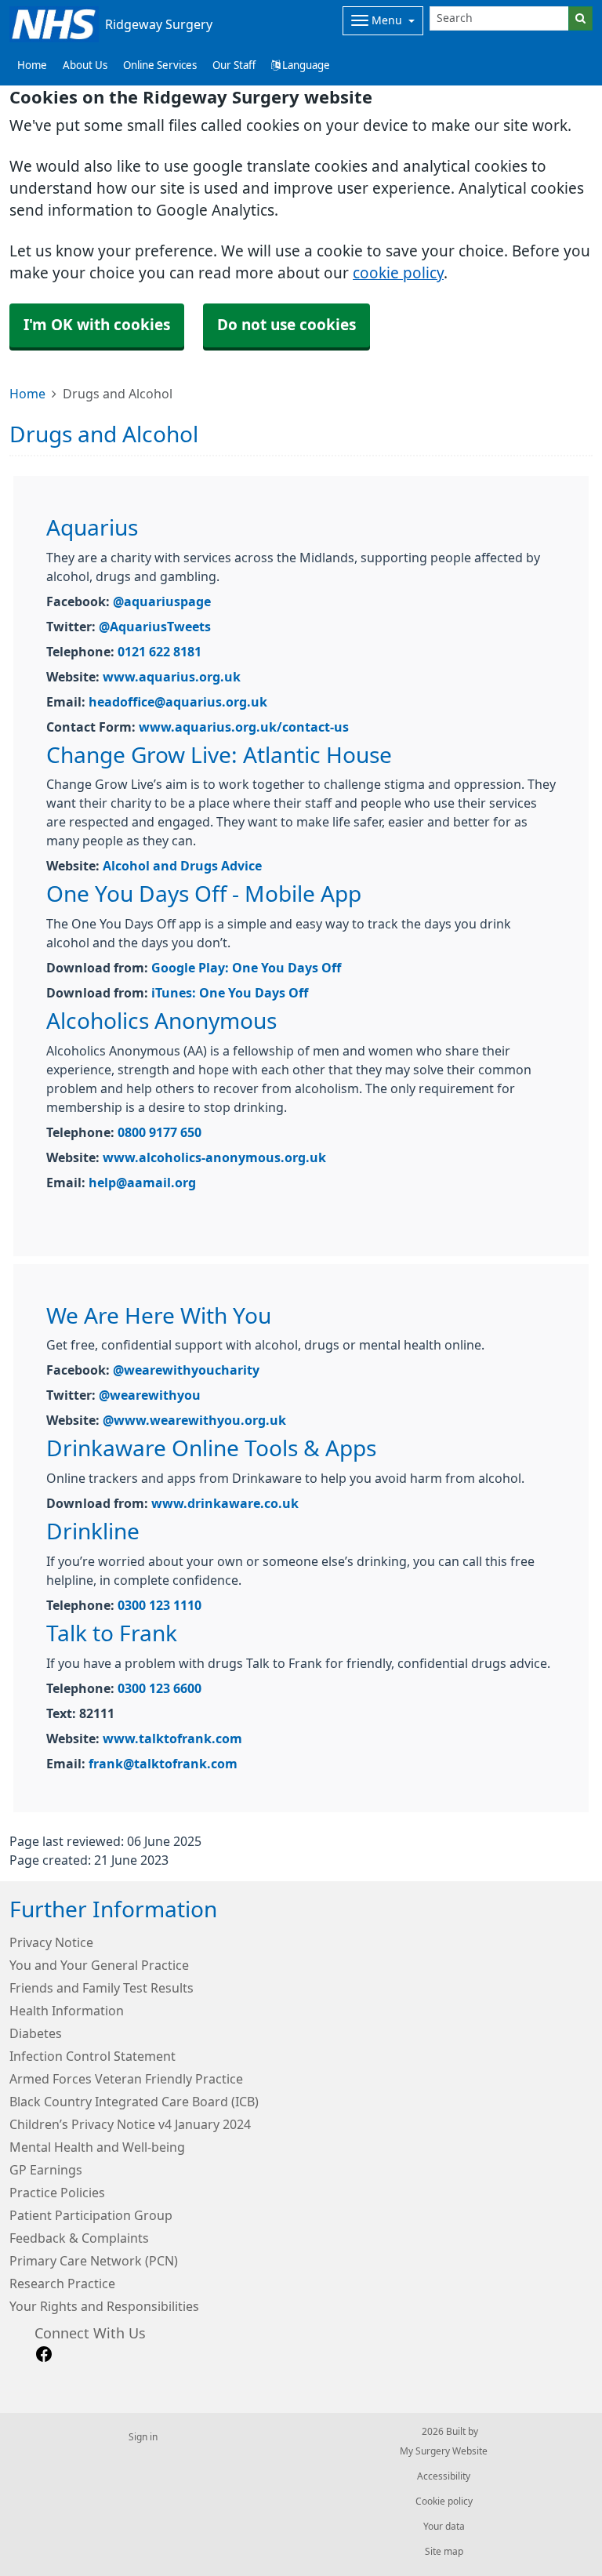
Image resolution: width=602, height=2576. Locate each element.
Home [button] (32, 65)
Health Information (67, 2011)
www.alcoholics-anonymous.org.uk (214, 1157)
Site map (444, 2552)
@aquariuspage (162, 601)
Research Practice (62, 2284)
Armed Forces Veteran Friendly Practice (126, 2079)
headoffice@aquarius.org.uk (178, 702)
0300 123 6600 (160, 1688)
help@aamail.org (142, 1183)
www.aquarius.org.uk (172, 677)
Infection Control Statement (92, 2056)
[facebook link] (44, 2354)
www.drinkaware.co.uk (225, 1503)
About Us (85, 65)
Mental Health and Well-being (97, 2147)
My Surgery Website (444, 2451)
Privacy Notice (51, 1942)
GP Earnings (46, 2170)
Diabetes (36, 2033)
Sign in (143, 2437)
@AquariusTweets (155, 627)
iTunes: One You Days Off (230, 993)
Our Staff (234, 65)
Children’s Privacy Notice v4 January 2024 (130, 2124)
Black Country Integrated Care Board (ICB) (134, 2102)
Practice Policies (57, 2193)
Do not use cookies (286, 325)
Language (305, 65)
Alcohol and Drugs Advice (182, 866)
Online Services (160, 65)
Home (27, 394)
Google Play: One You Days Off (246, 968)
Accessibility (444, 2476)
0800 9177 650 (160, 1132)
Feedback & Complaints (79, 2238)
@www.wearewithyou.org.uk (194, 1420)
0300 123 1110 (160, 1605)
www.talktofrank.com (172, 1739)
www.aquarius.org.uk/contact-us (244, 727)
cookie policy (398, 273)
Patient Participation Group (91, 2215)
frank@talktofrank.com (163, 1764)
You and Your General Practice (99, 1965)
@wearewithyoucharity (186, 1370)
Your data (444, 2527)
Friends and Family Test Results (102, 1988)
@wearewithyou (150, 1395)
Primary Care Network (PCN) (94, 2261)
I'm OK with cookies (97, 325)
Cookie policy (444, 2502)
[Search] (580, 18)
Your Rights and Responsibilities (104, 2306)
